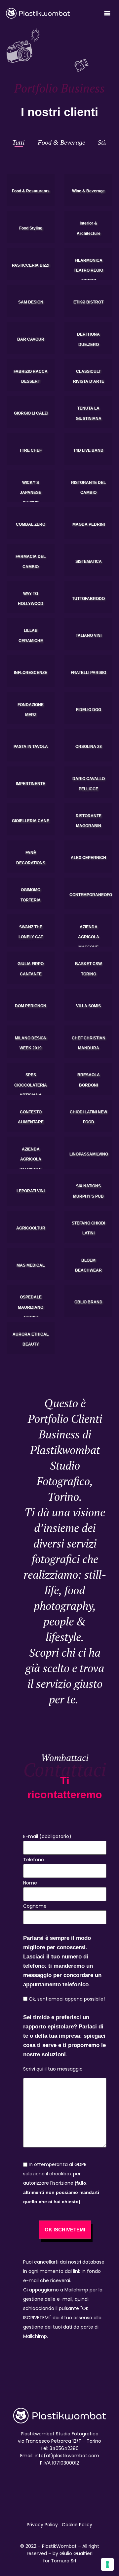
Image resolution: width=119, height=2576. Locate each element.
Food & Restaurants (31, 191)
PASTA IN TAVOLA (31, 747)
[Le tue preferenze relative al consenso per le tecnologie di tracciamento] (107, 2564)
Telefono (34, 1860)
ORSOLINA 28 (89, 747)
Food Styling (31, 228)
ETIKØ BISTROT (88, 302)
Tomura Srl (63, 2561)
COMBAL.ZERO (31, 525)
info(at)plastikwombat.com (67, 2456)
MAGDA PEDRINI (89, 525)
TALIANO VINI (89, 636)
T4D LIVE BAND (88, 450)
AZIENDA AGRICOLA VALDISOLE (31, 1159)
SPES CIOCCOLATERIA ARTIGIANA (31, 1085)
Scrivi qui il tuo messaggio (53, 2069)
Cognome (35, 1906)
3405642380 (64, 2448)
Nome (30, 1883)
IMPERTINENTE (31, 784)
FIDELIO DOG (89, 710)
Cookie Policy (77, 2525)
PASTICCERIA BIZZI (31, 265)
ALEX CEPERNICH (88, 858)
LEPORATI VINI (31, 1191)
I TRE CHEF (31, 450)
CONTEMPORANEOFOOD (94, 895)
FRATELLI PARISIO (88, 673)
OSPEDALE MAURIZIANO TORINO (31, 1307)
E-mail (47, 1836)
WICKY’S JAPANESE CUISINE (31, 492)
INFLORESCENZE (31, 673)
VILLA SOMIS (88, 1006)
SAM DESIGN (31, 302)
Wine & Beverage (88, 191)
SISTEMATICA (89, 561)
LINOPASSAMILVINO (89, 1154)
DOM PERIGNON (31, 1006)
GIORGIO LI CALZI (31, 414)
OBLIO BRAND (88, 1302)
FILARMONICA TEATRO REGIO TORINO (88, 270)
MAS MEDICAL (31, 1265)
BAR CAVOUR (31, 339)
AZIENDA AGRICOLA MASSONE (89, 937)
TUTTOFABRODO (88, 599)
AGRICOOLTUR (31, 1228)
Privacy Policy (42, 2525)
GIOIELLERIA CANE (31, 821)
